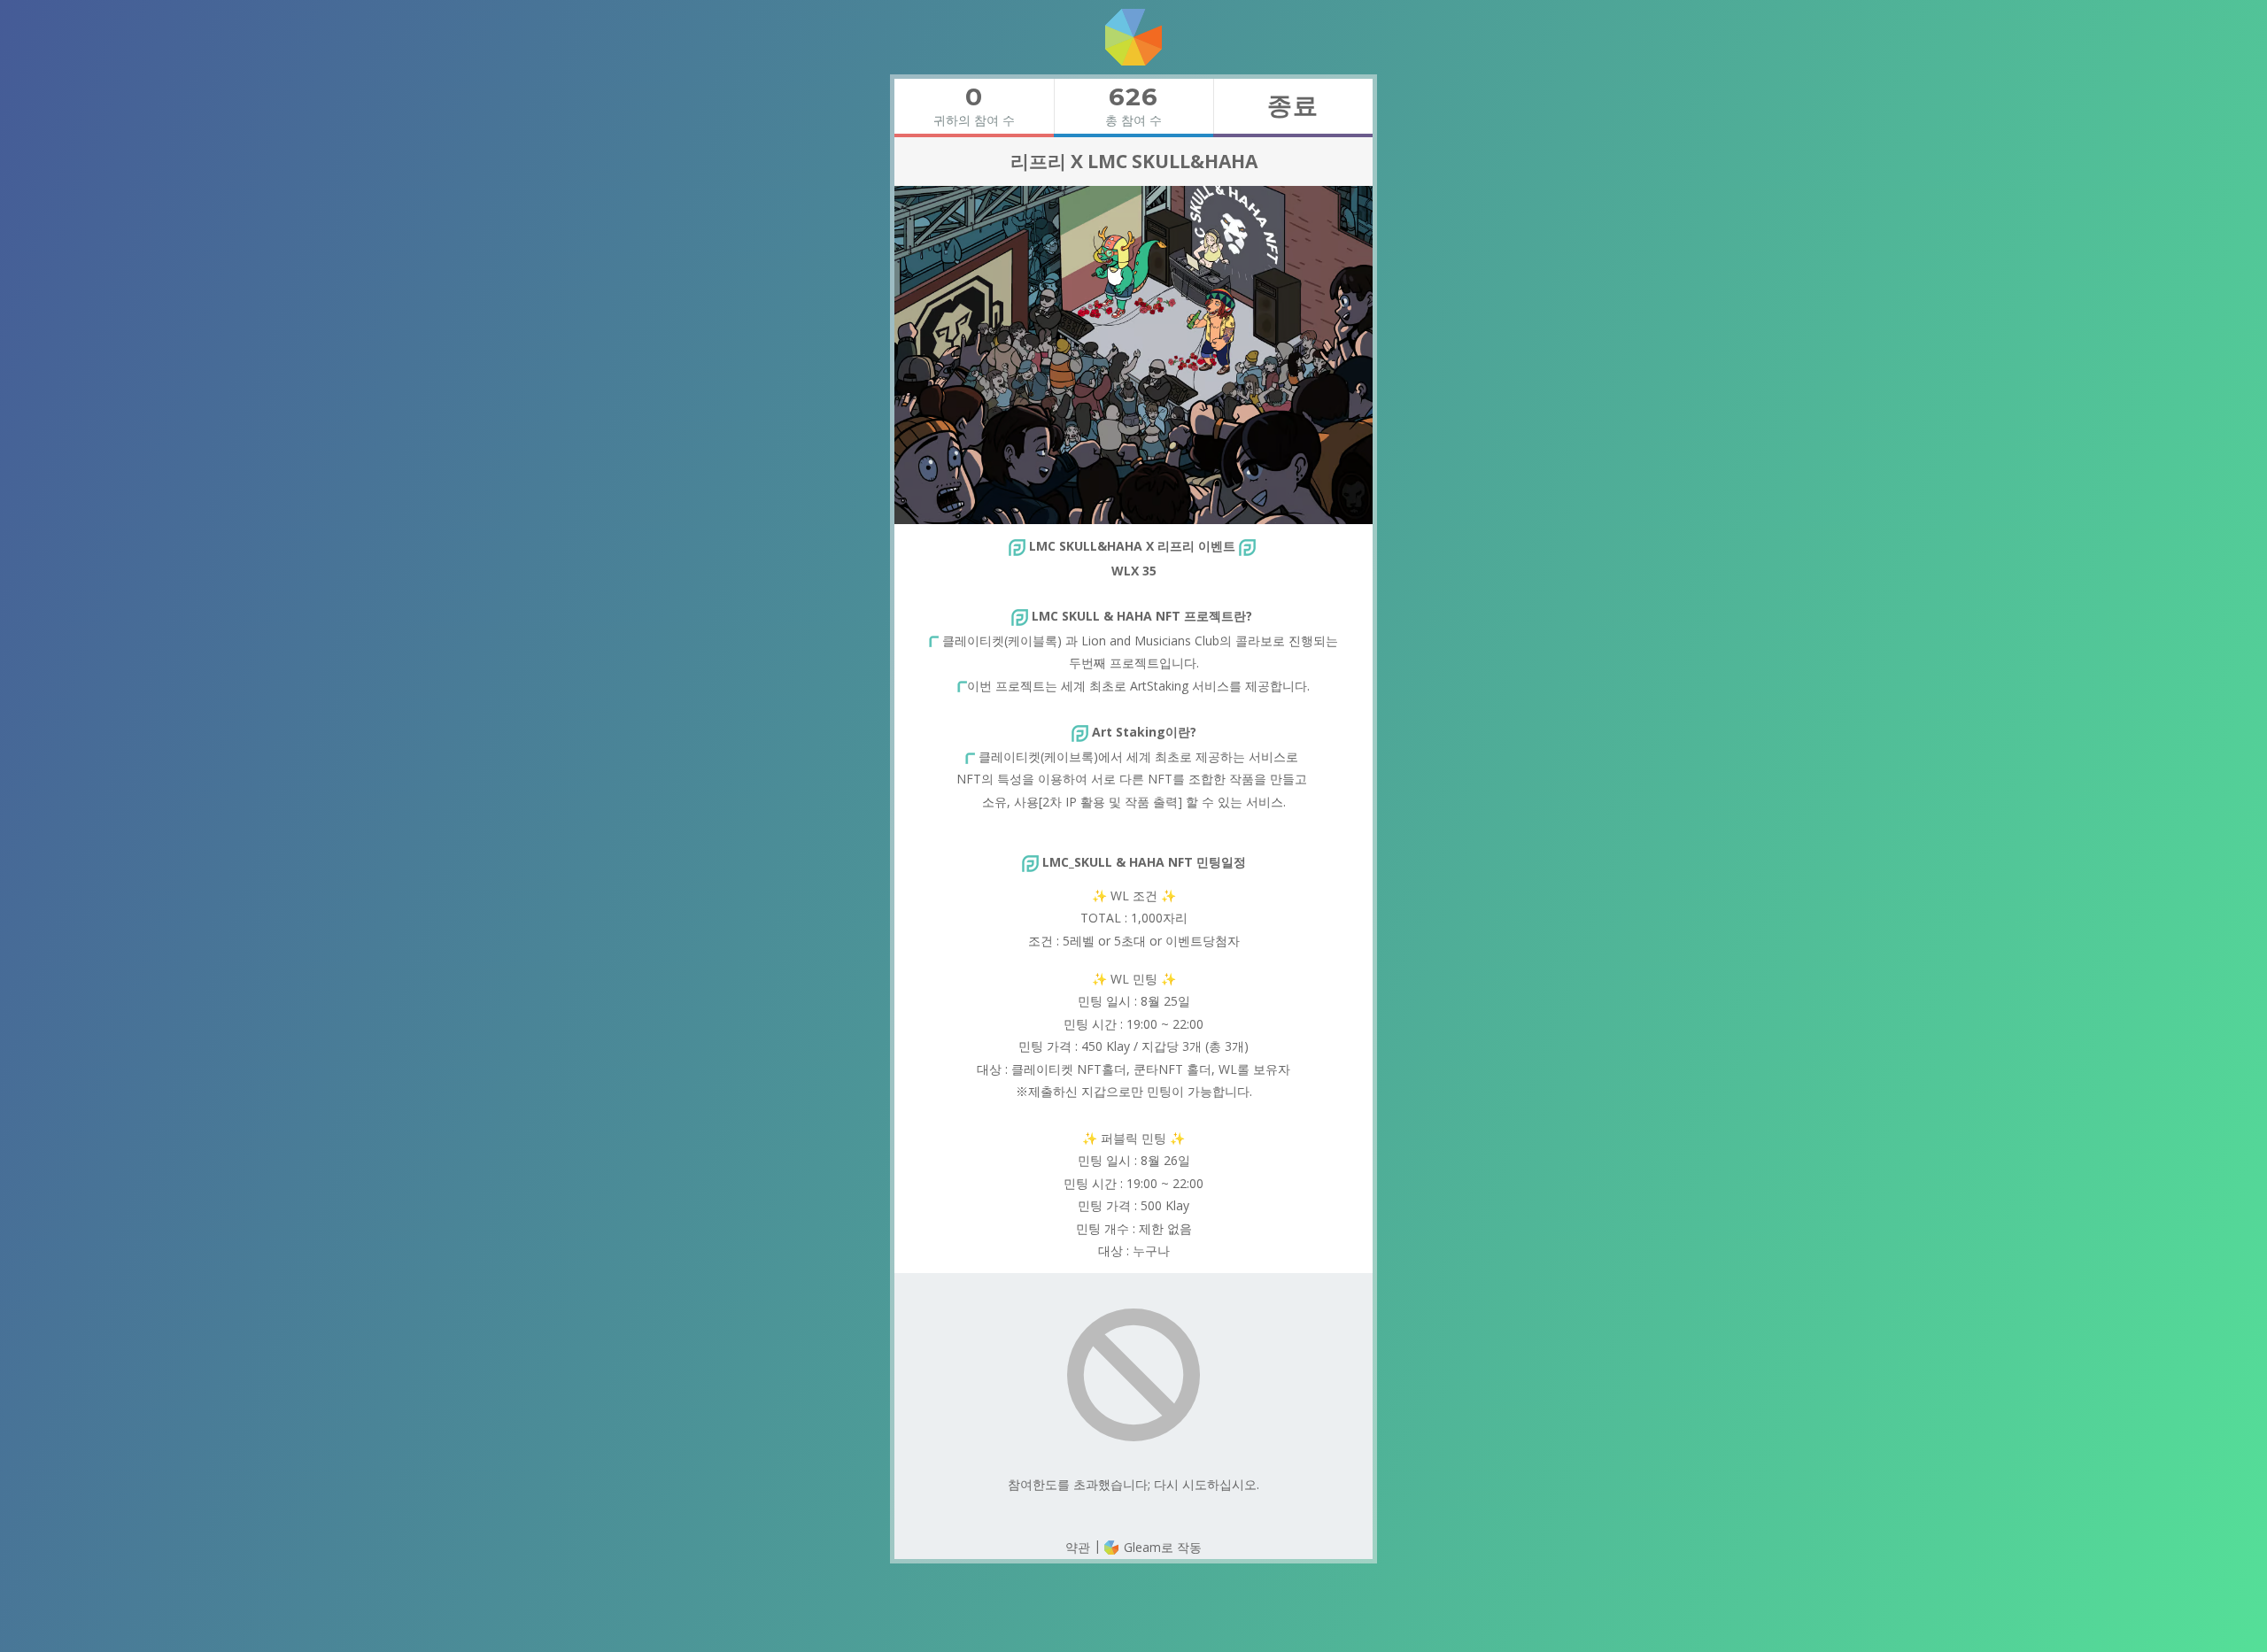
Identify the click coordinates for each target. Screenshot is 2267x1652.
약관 (1078, 1547)
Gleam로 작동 (1161, 1547)
